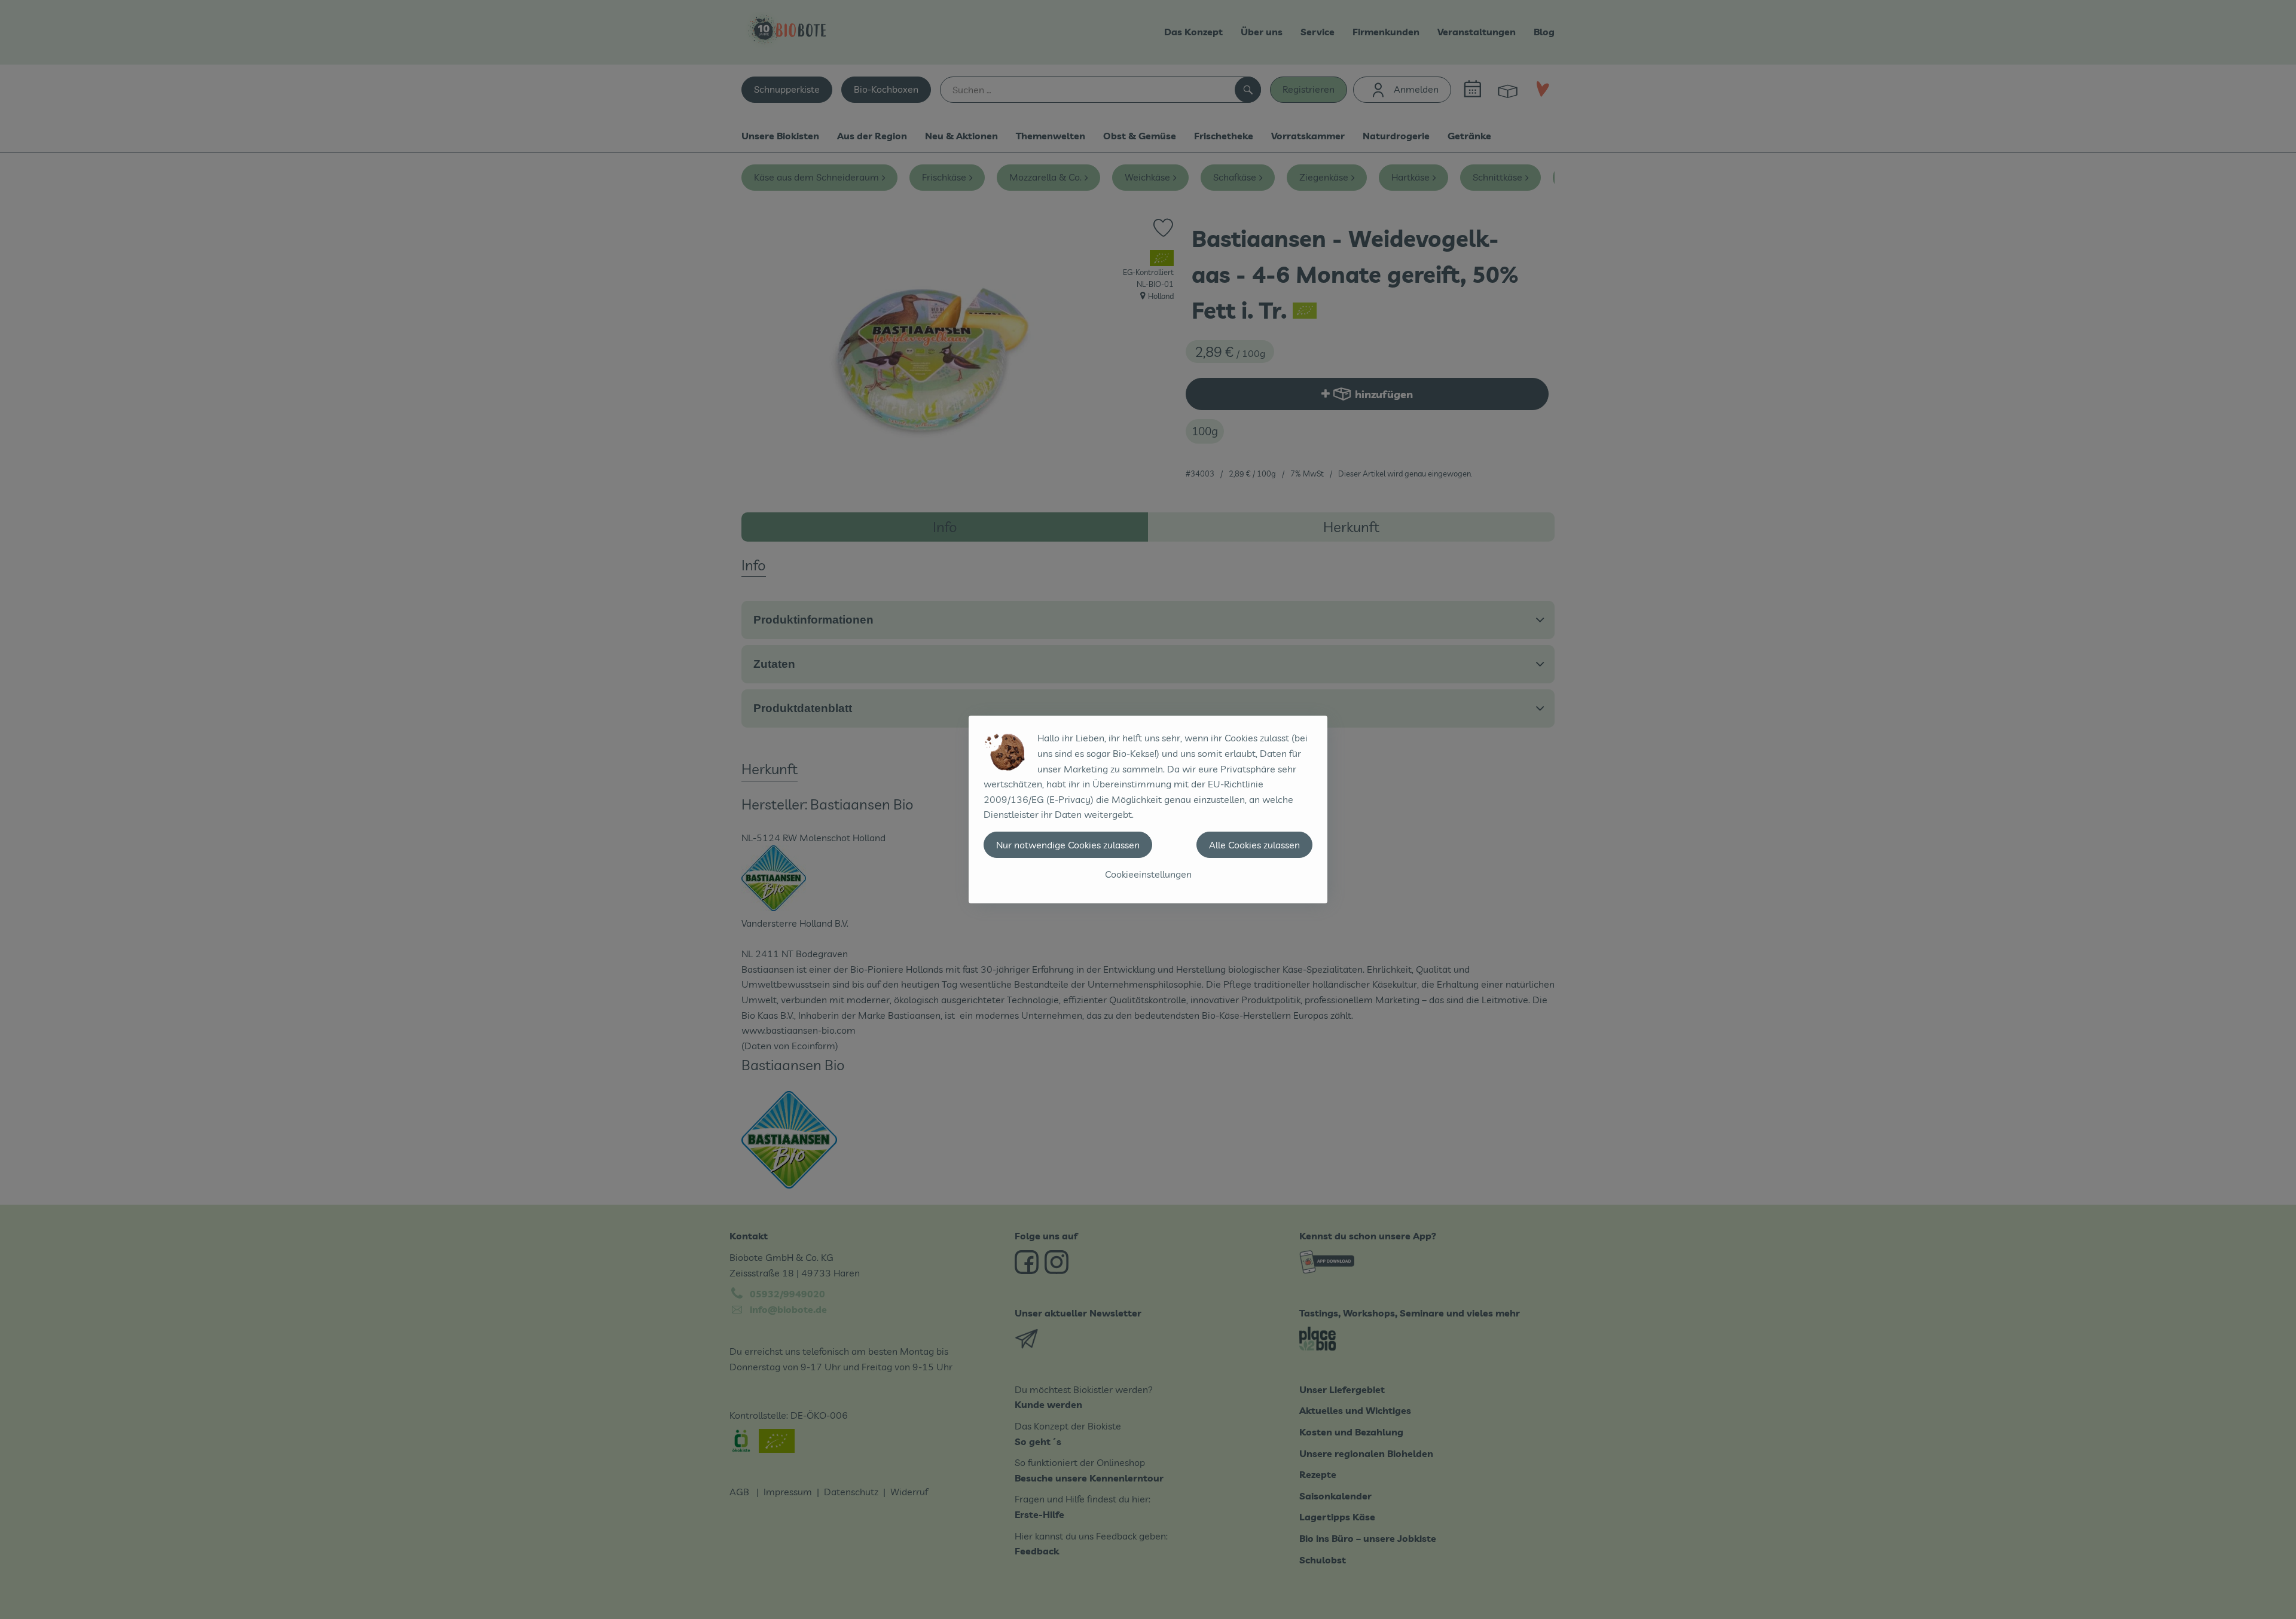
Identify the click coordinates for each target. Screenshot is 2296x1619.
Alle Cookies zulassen (1254, 845)
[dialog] (1148, 809)
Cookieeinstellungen (1148, 874)
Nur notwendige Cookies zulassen (1068, 845)
